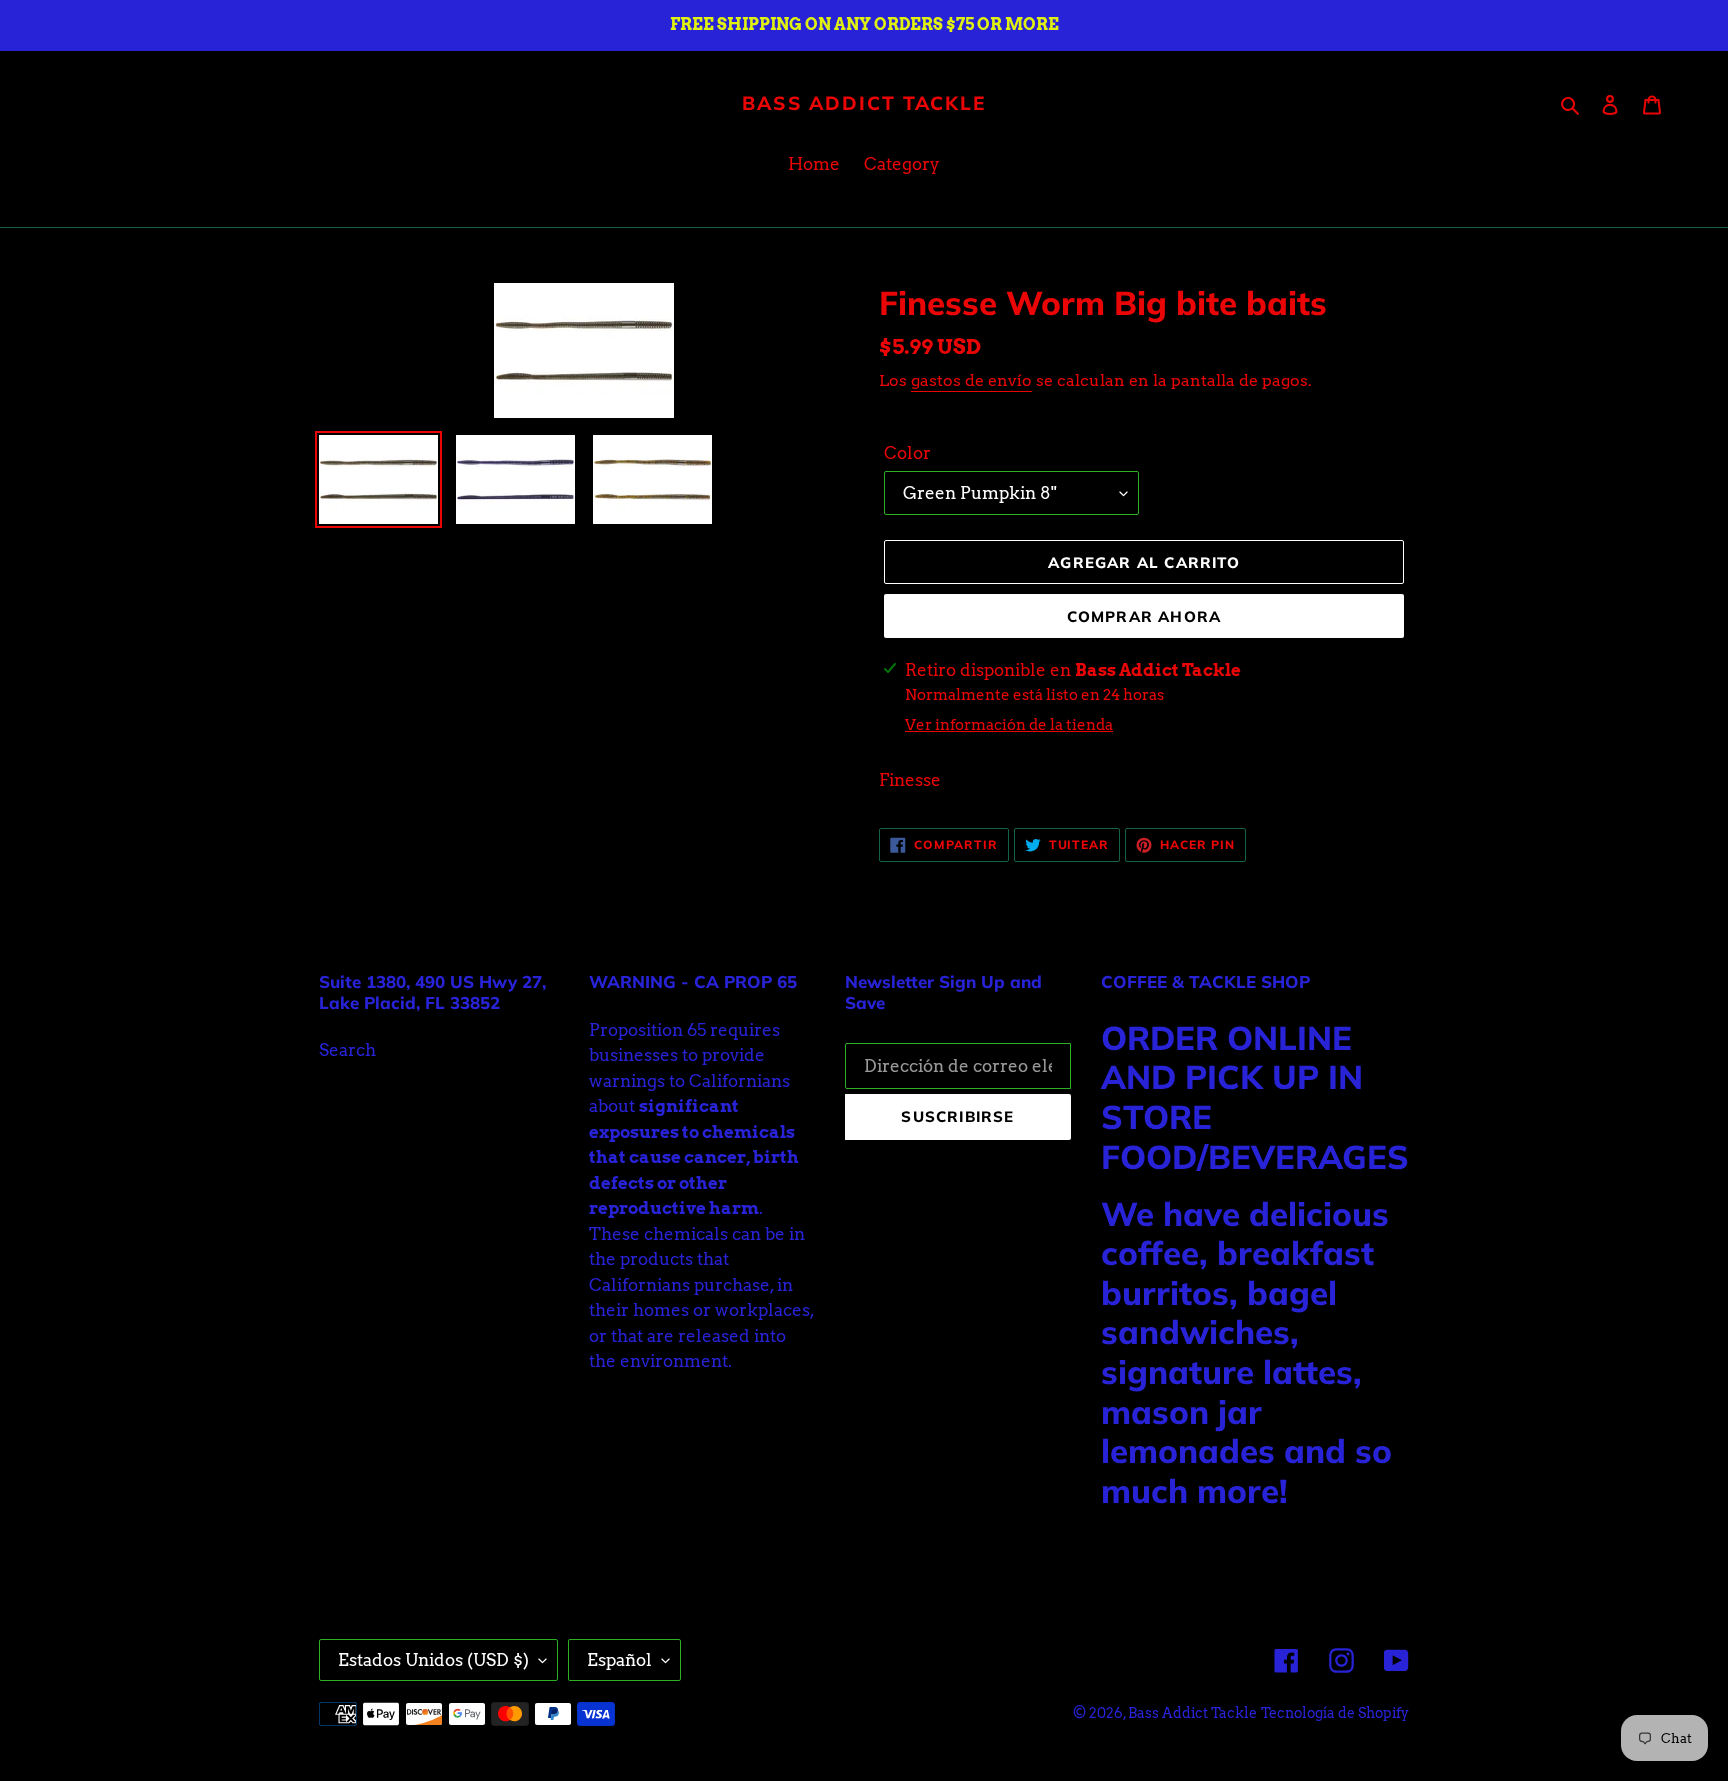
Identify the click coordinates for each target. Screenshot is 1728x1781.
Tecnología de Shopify (1335, 1713)
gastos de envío (971, 380)
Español (619, 1660)
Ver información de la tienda (1009, 725)
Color (907, 453)
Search (347, 1050)
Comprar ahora (1144, 616)
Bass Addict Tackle (864, 103)
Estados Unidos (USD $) (433, 1660)
